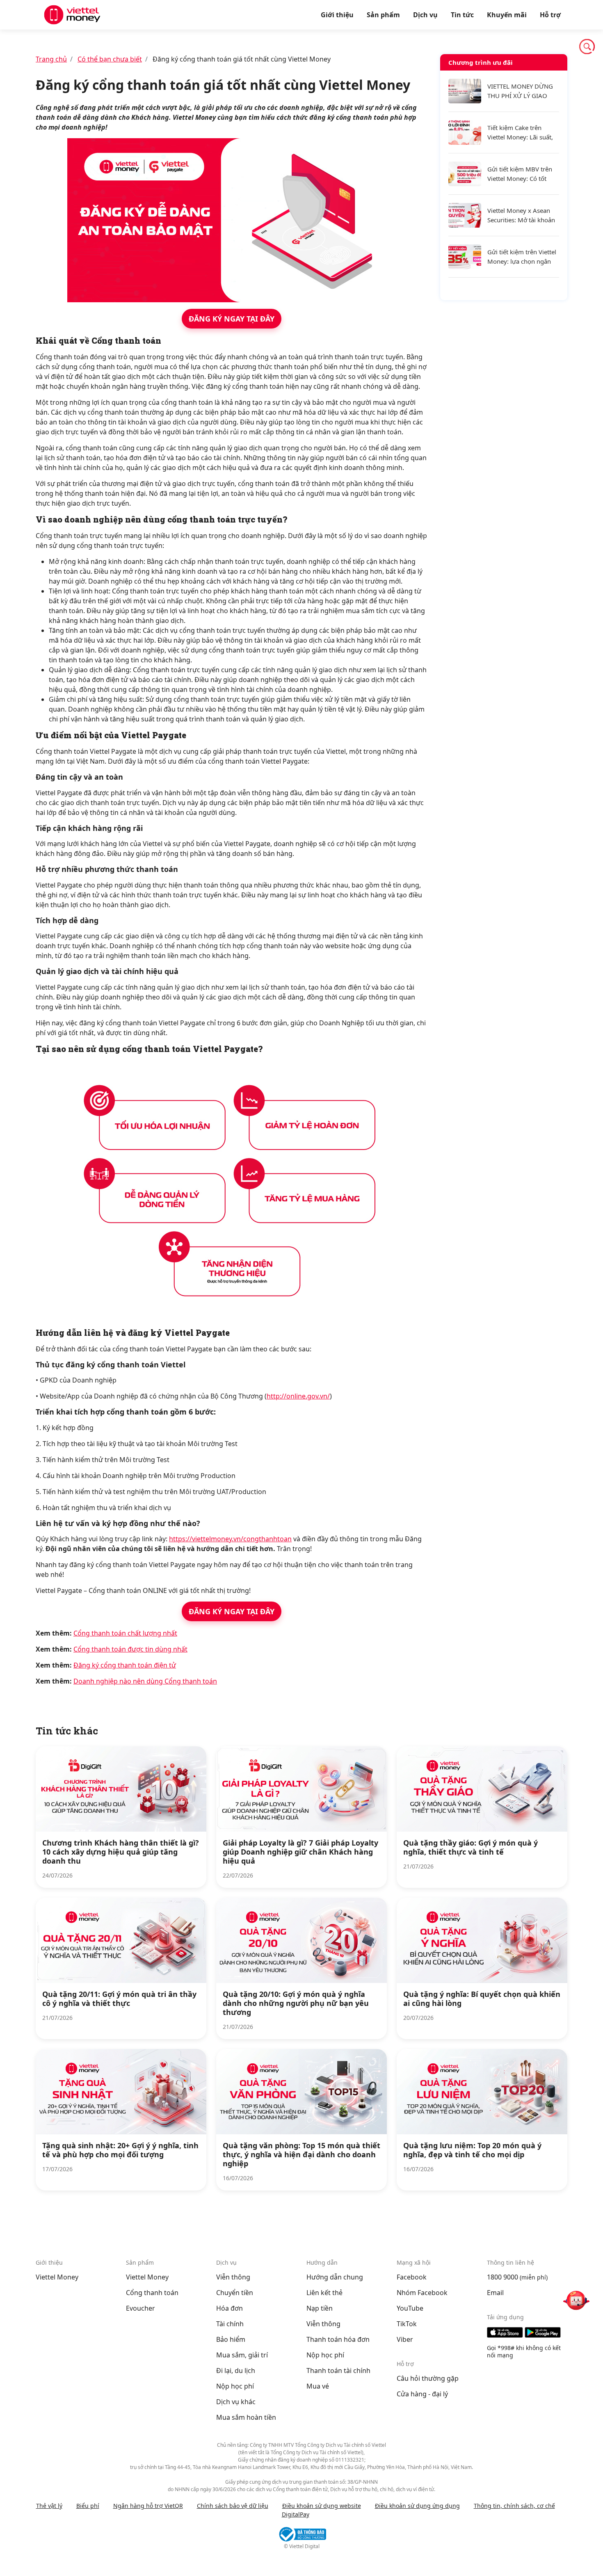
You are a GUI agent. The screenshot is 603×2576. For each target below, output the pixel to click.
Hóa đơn (230, 2308)
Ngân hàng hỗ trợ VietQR (148, 2506)
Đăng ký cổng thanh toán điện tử (125, 1665)
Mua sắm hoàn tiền (246, 2417)
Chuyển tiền (235, 2293)
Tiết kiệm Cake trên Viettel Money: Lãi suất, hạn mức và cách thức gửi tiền (520, 133)
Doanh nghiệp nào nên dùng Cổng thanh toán (145, 1681)
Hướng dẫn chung (335, 2277)
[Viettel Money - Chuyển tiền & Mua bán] (72, 15)
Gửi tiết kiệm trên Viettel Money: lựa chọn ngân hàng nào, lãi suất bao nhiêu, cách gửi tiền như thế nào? (522, 257)
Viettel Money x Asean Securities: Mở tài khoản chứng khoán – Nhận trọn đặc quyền (521, 216)
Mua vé (318, 2386)
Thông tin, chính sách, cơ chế (514, 2506)
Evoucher (140, 2308)
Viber (405, 2339)
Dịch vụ (425, 15)
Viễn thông (233, 2277)
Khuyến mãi (507, 15)
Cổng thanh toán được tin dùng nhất (130, 1649)
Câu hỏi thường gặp (428, 2378)
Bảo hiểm (231, 2339)
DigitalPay (296, 2514)
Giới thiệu (337, 15)
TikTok (407, 2324)
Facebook (412, 2277)
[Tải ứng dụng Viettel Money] (527, 2332)
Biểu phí (88, 2506)
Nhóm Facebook (422, 2293)
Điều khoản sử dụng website (322, 2506)
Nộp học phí (235, 2386)
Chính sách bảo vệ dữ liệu (233, 2506)
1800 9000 (502, 2277)
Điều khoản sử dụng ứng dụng (417, 2506)
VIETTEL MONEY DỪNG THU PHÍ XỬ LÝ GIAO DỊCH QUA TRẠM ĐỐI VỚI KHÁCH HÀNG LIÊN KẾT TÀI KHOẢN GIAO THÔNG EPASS (521, 91)
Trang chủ (51, 59)
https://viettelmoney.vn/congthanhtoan (230, 1539)
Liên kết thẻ (324, 2293)
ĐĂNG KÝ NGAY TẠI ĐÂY (232, 319)
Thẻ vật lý (49, 2506)
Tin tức (462, 15)
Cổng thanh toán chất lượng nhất (125, 1633)
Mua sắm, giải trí (242, 2355)
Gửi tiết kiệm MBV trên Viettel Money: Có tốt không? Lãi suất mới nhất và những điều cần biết (523, 174)
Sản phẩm (383, 15)
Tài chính (230, 2324)
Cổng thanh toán (152, 2293)
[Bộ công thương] (301, 2534)
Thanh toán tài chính (338, 2371)
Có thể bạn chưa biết (110, 59)
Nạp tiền (320, 2308)
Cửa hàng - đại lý (422, 2394)
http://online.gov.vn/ (298, 1396)
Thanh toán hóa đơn (338, 2339)
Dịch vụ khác (236, 2402)
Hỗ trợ (550, 15)
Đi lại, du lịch (236, 2371)
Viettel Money (57, 2277)
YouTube (410, 2308)
